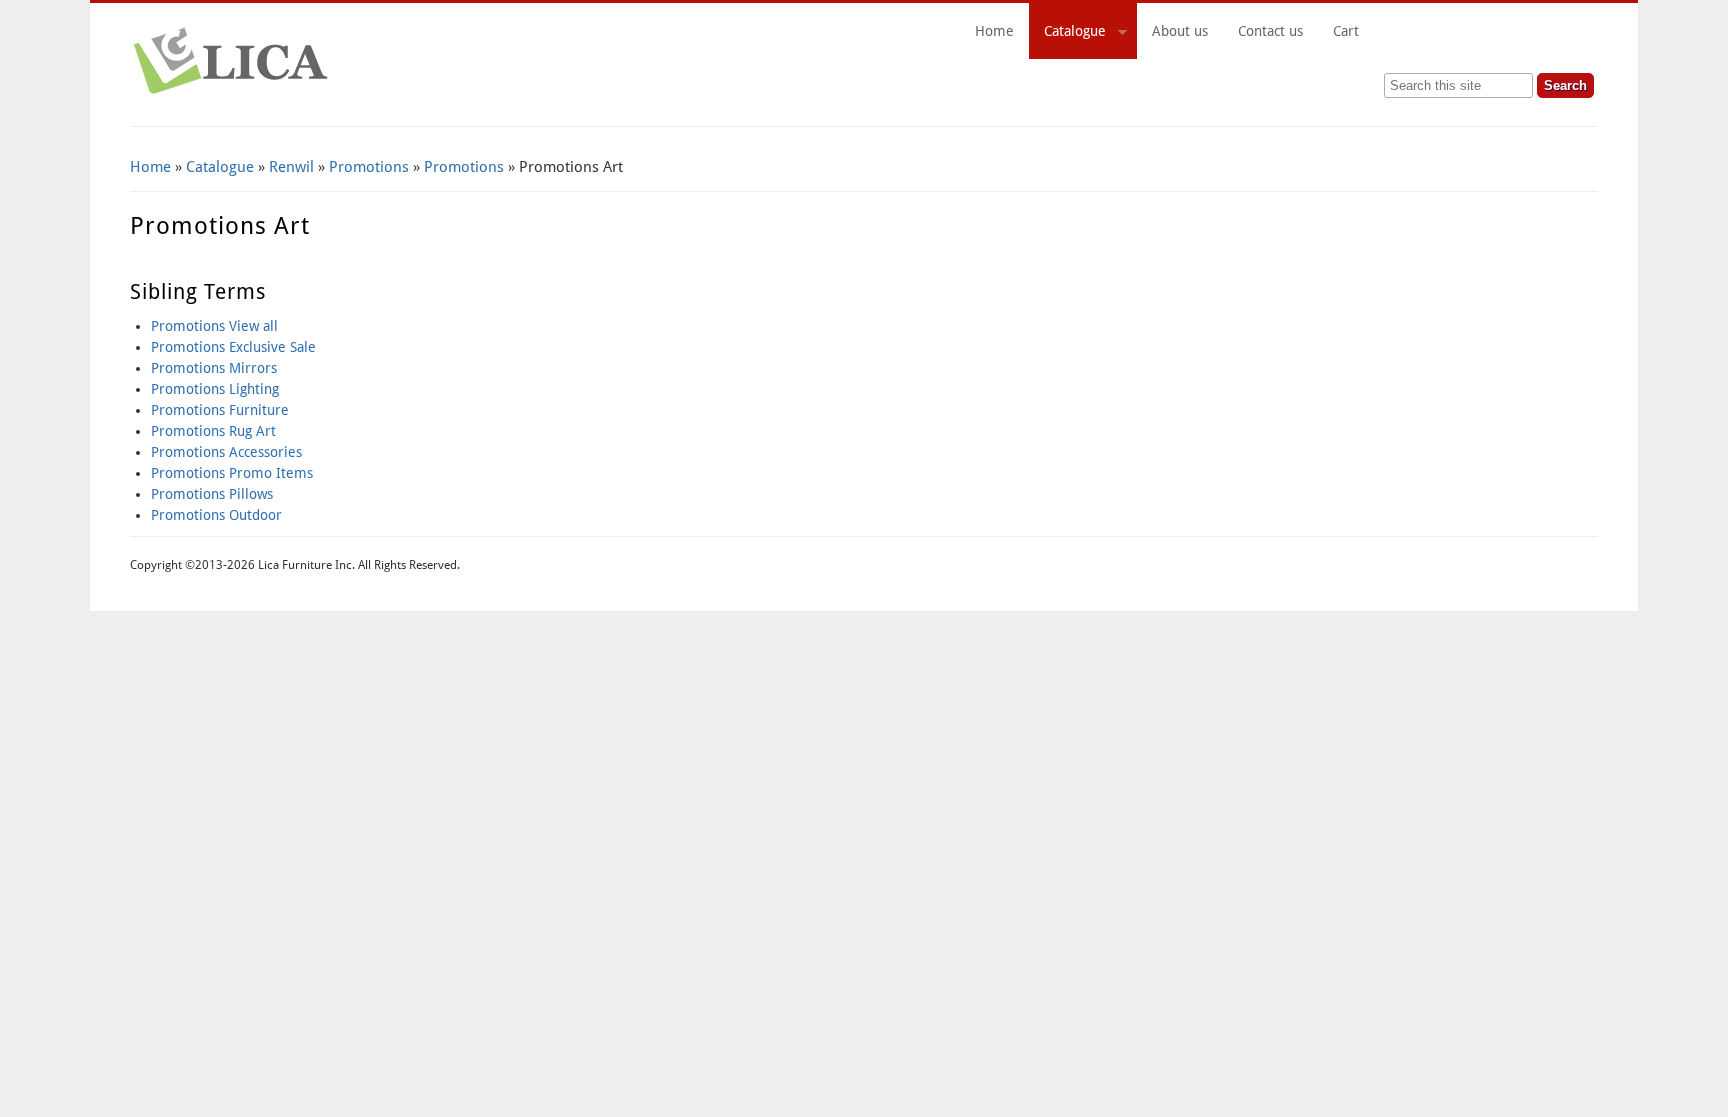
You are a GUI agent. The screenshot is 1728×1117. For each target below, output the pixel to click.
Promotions (369, 167)
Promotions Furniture (220, 410)
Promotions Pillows (212, 494)
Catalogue (1067, 34)
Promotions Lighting (215, 389)
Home (994, 31)
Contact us (1270, 31)
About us (1180, 31)
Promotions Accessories (226, 452)
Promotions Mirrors (214, 368)
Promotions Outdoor (216, 515)
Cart (1458, 31)
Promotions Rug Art (213, 431)
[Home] (230, 95)
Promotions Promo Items (232, 473)
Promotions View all (214, 326)
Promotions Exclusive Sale (233, 347)
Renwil (291, 167)
